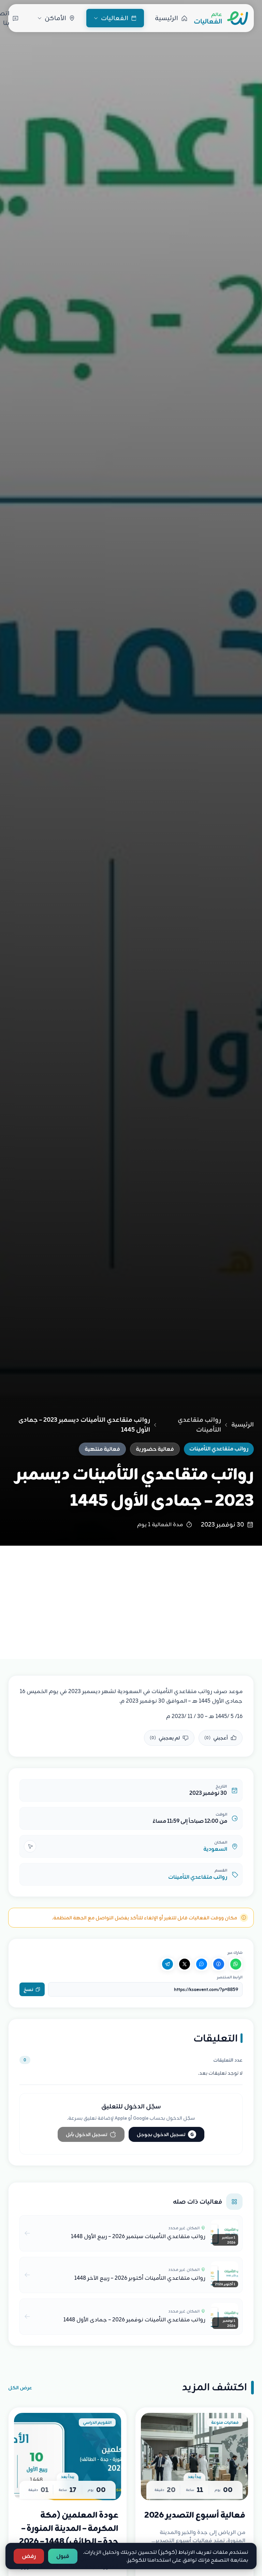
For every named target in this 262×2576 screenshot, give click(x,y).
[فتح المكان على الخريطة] (30, 1846)
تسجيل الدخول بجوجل (165, 2134)
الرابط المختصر (230, 1977)
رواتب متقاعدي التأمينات (199, 1425)
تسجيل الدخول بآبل (86, 2134)
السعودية (215, 1849)
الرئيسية (243, 1425)
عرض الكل (20, 2388)
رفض (29, 2556)
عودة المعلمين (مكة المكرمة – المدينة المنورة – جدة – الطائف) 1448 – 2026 (69, 2528)
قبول (63, 2556)
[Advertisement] (131, 1597)
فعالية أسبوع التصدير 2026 (195, 2515)
